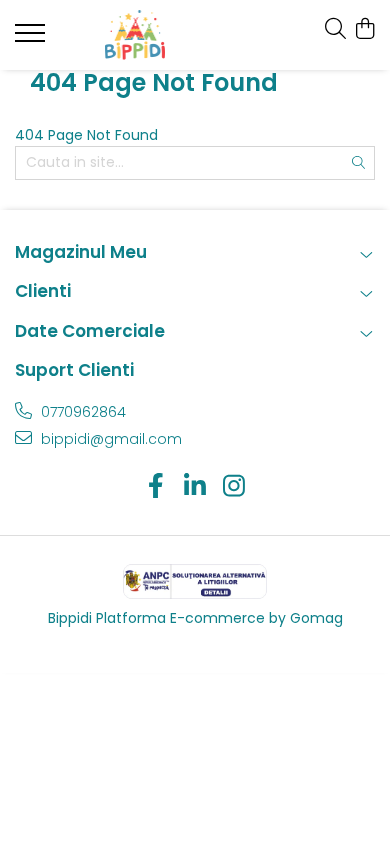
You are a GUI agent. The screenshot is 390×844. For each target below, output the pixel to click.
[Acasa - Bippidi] (135, 35)
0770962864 (81, 412)
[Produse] (32, 39)
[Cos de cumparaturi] (364, 30)
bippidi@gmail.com (109, 439)
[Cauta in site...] (335, 30)
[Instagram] (234, 487)
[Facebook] (156, 487)
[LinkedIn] (195, 487)
